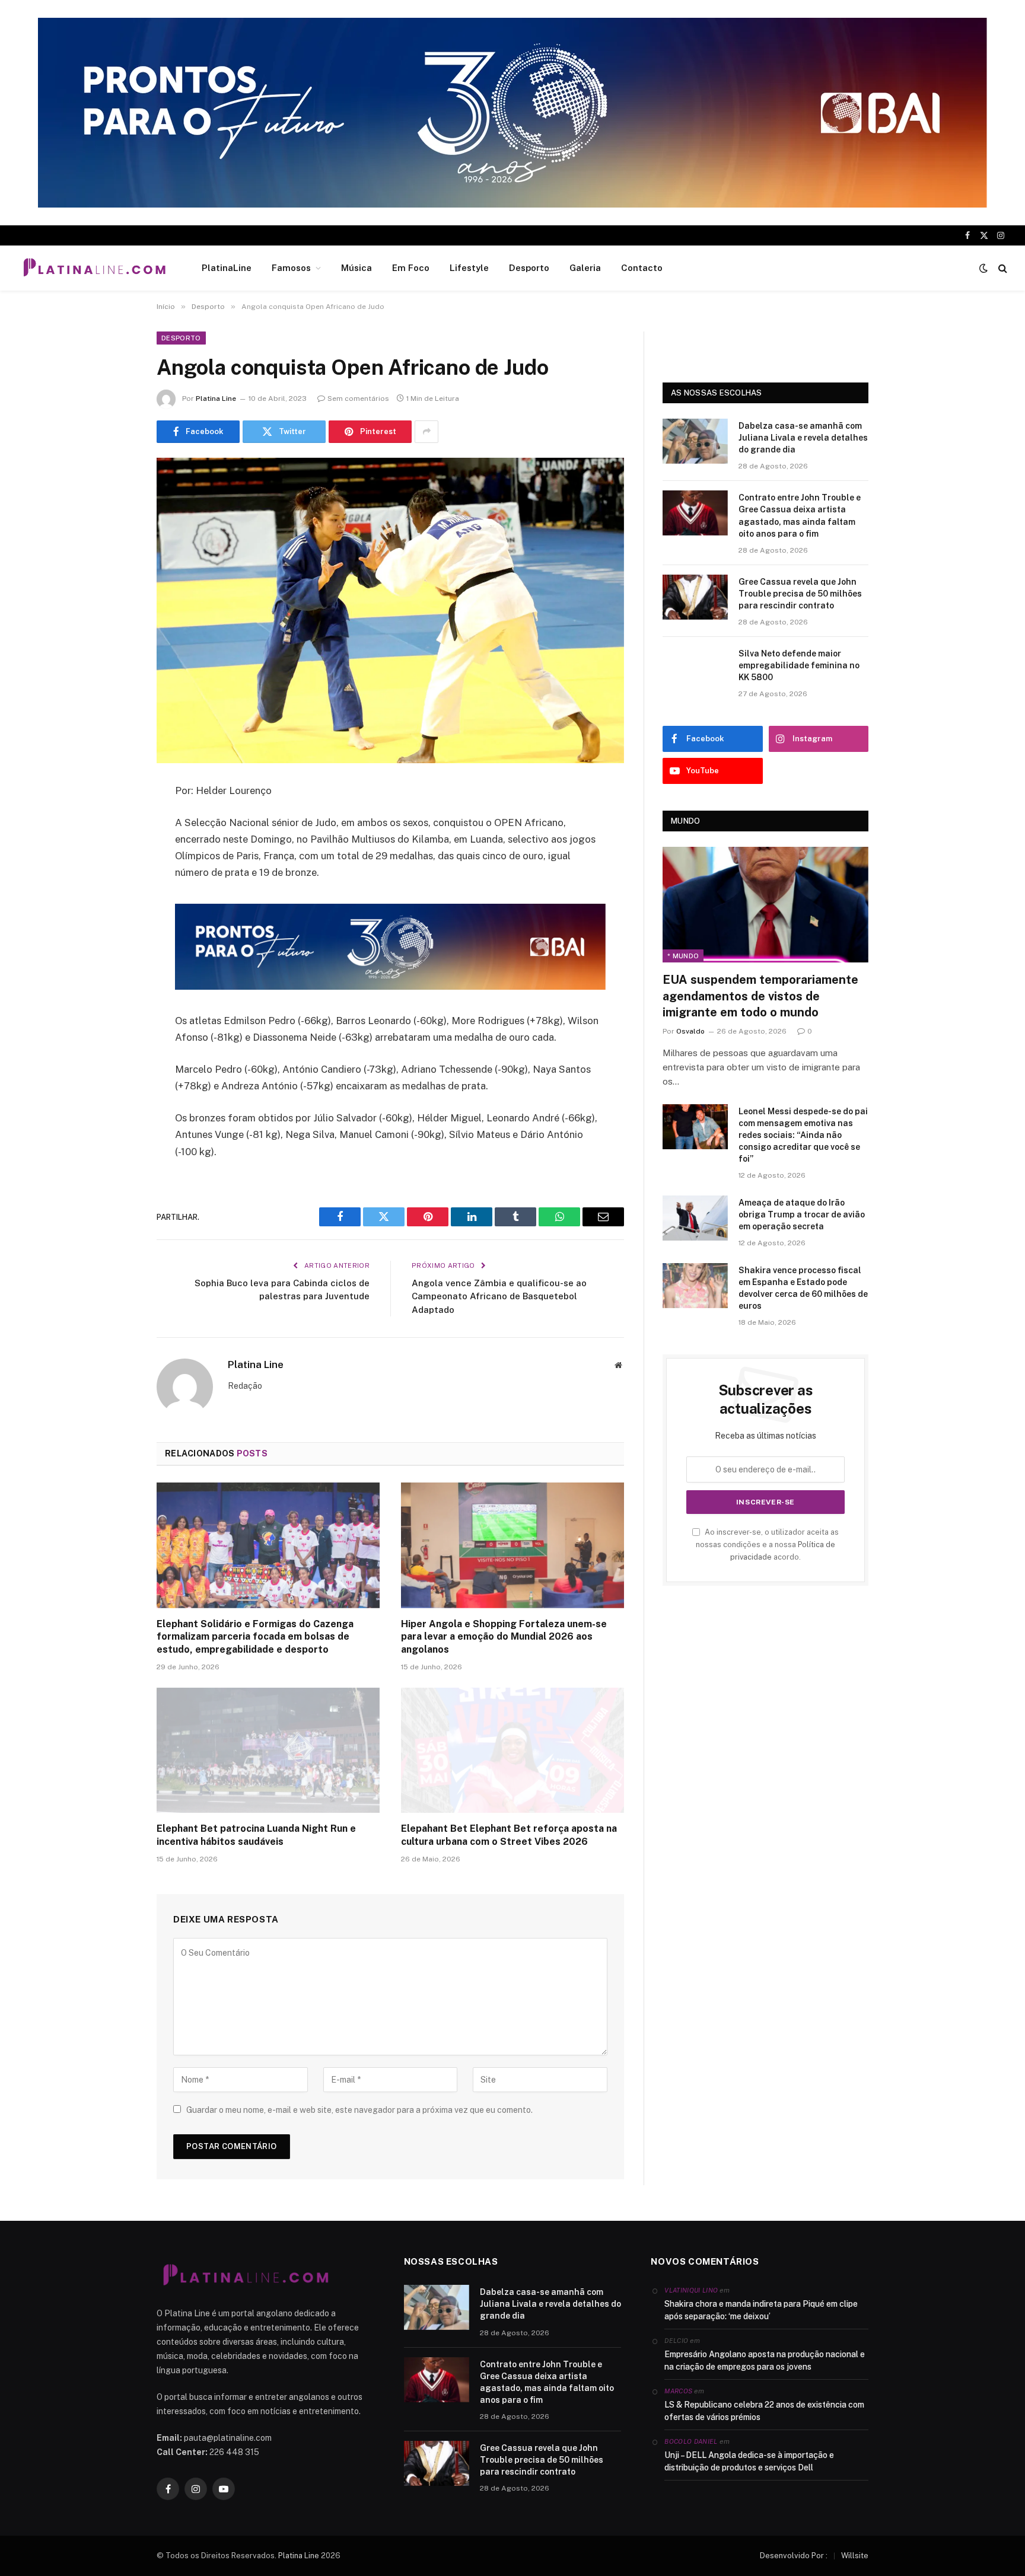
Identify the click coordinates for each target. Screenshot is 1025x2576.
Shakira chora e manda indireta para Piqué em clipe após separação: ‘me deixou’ (761, 2310)
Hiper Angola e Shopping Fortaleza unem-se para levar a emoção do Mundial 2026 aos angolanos (504, 1637)
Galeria (585, 268)
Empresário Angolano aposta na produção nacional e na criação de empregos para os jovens (765, 2360)
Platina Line (216, 398)
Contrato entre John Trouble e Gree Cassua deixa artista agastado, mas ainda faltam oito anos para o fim (800, 515)
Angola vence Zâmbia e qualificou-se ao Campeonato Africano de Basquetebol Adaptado (499, 1296)
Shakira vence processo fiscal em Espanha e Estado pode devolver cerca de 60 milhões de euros (803, 1288)
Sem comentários (358, 398)
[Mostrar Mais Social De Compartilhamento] (426, 432)
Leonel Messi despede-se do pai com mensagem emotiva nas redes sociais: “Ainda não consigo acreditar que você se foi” (803, 1135)
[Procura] (1002, 268)
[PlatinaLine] (94, 268)
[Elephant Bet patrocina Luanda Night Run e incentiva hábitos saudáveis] (268, 1751)
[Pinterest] (115, 912)
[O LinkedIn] (115, 882)
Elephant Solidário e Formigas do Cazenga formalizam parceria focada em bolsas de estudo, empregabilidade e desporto (255, 1637)
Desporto (529, 268)
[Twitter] (115, 852)
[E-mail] (115, 942)
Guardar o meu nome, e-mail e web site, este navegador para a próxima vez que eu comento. (359, 2110)
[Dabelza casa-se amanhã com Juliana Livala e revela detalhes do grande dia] (695, 441)
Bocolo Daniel (691, 2441)
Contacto (642, 268)
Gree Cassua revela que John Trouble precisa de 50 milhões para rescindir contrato (800, 594)
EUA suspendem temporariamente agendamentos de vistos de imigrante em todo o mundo (760, 996)
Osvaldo (690, 1031)
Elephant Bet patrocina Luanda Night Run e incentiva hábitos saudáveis (256, 1835)
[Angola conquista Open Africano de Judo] (390, 610)
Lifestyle (469, 268)
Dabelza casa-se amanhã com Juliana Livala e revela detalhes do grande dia (803, 438)
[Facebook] (115, 821)
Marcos (678, 2391)
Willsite (855, 2556)
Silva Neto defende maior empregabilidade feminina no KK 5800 (799, 665)
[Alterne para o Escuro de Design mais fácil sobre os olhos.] (983, 268)
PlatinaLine (227, 268)
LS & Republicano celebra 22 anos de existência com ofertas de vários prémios (764, 2411)
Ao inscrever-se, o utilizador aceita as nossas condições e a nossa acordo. (767, 1545)
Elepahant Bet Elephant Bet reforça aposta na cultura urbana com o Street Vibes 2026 (509, 1835)
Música (356, 268)
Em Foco (411, 268)
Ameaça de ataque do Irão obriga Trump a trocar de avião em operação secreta (802, 1214)
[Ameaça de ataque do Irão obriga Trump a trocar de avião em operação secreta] (695, 1218)
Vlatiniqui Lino (691, 2290)
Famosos (291, 268)
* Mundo (683, 956)
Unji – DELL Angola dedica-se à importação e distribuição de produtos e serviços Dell (749, 2461)
